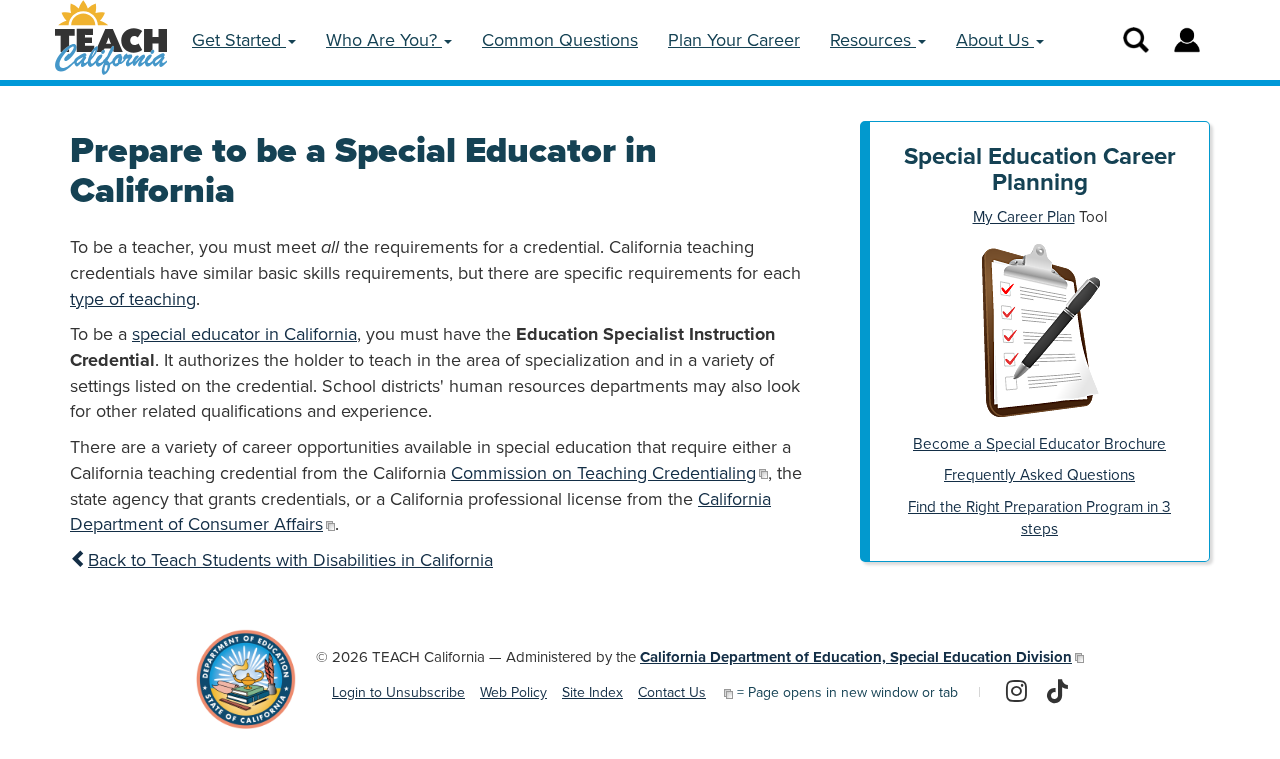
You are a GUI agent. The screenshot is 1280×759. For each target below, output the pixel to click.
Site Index (592, 692)
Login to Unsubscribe (398, 692)
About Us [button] (995, 40)
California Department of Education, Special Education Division (856, 657)
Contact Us (672, 692)
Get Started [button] (239, 40)
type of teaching (133, 299)
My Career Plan (1024, 217)
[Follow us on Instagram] (1016, 693)
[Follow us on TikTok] (1057, 693)
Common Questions (560, 40)
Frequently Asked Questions (1039, 475)
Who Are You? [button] (384, 40)
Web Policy (513, 692)
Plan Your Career (734, 40)
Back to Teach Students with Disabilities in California (290, 560)
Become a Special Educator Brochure (1039, 444)
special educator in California (244, 334)
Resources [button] (873, 40)
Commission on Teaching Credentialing (603, 473)
